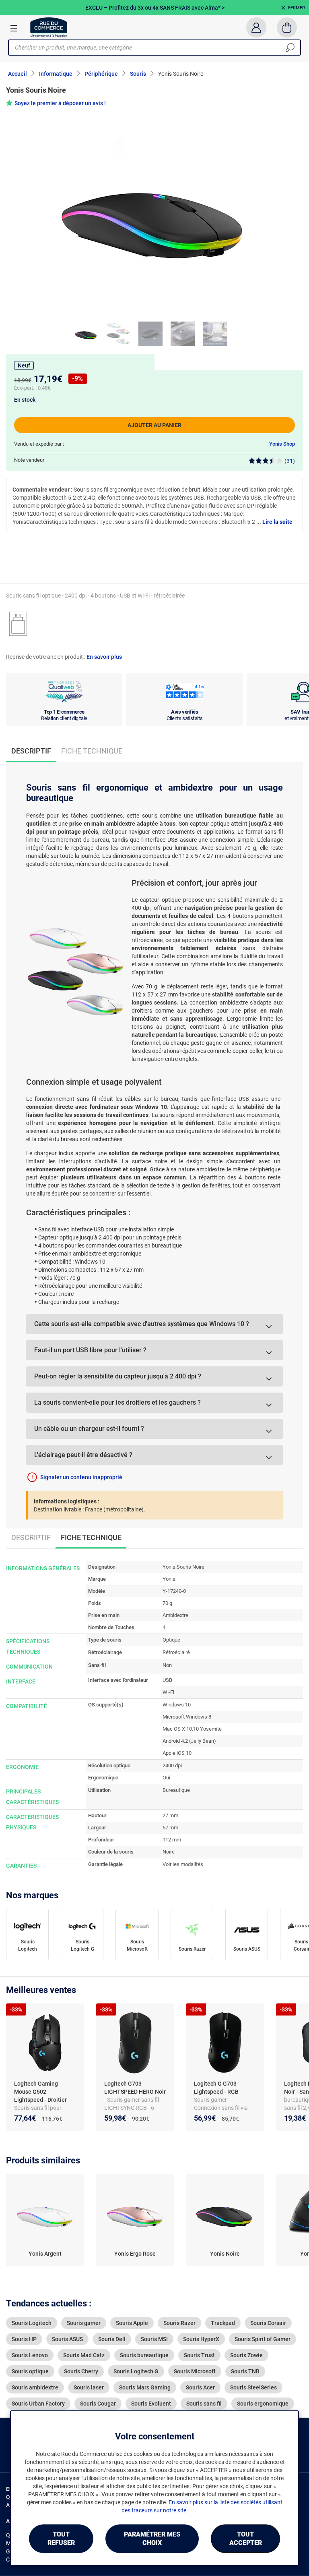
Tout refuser (61, 2539)
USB (167, 1680)
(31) (290, 461)
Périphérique (101, 74)
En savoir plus (104, 657)
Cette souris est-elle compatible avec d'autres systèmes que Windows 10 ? (142, 1324)
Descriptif (31, 1537)
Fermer (297, 8)
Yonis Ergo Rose (135, 2254)
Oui (166, 1778)
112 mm (172, 1840)
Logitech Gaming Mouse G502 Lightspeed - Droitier (41, 2092)
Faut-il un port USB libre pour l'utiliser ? (90, 1350)
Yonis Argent (45, 2254)
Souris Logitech (28, 1945)
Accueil (18, 74)
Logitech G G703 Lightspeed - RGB (217, 2088)
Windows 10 (177, 1705)
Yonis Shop (282, 444)
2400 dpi (172, 1765)
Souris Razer (192, 1949)
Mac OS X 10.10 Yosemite (192, 1729)
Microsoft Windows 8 (187, 1717)
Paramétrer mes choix (152, 2539)
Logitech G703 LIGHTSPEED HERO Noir (135, 2088)
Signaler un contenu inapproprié (81, 1477)
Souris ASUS (247, 1949)
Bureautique (176, 1790)
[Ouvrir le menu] (14, 28)
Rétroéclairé (176, 1652)
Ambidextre (175, 1615)
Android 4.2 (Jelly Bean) (189, 1741)
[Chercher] (290, 48)
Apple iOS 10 (177, 1753)
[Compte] (256, 27)
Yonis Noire (225, 2254)
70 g (167, 1603)
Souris (138, 74)
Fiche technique (92, 751)
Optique (171, 1640)
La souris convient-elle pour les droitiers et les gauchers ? (117, 1402)
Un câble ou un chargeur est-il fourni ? (89, 1429)
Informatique (56, 74)
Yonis (169, 1579)
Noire (169, 1852)
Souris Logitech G (82, 1945)
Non (167, 1665)
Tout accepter (246, 2539)
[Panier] (287, 27)
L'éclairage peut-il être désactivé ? (83, 1455)
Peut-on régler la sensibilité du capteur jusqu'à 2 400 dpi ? (118, 1376)
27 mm (170, 1815)
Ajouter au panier (154, 425)
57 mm (170, 1828)
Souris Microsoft (137, 1945)
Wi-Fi (168, 1692)
